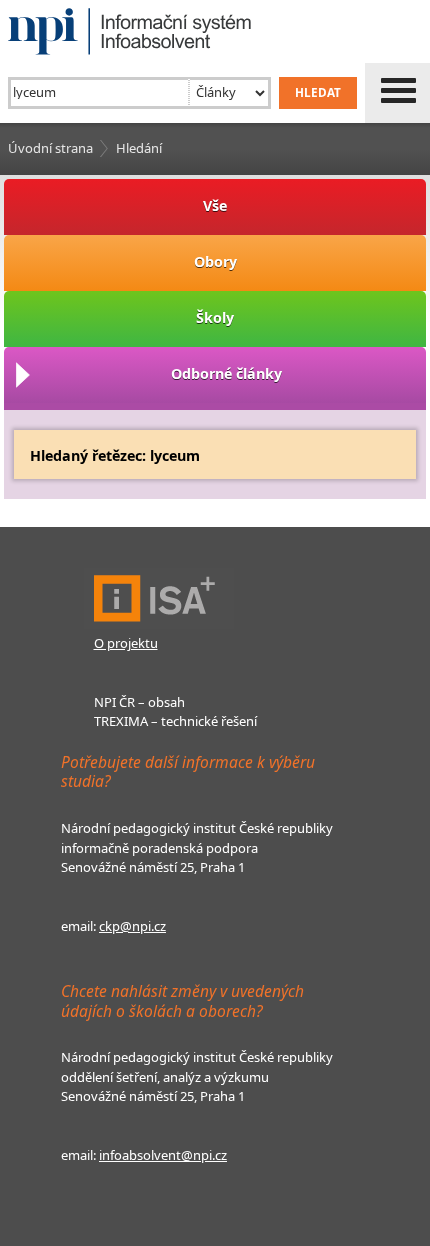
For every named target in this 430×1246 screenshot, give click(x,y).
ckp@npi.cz (132, 926)
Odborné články (226, 373)
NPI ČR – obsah (139, 702)
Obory (215, 261)
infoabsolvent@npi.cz (163, 1155)
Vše (215, 205)
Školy (215, 317)
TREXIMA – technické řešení (175, 721)
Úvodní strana (50, 148)
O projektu (126, 643)
